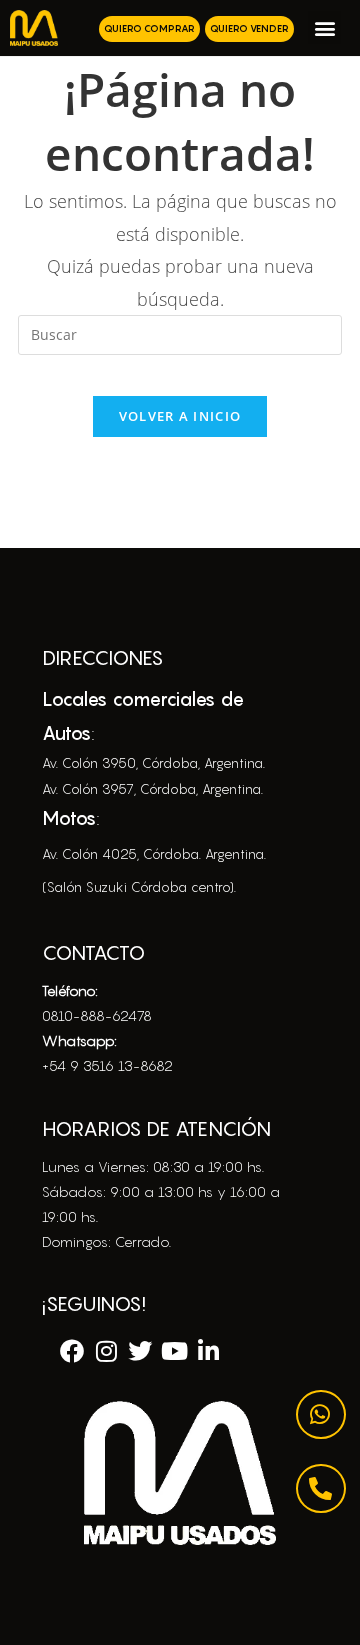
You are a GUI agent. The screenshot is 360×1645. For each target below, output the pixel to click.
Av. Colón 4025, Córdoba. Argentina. (154, 854)
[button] (324, 27)
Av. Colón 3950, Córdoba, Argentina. (153, 763)
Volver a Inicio (180, 416)
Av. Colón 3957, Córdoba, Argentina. (152, 789)
